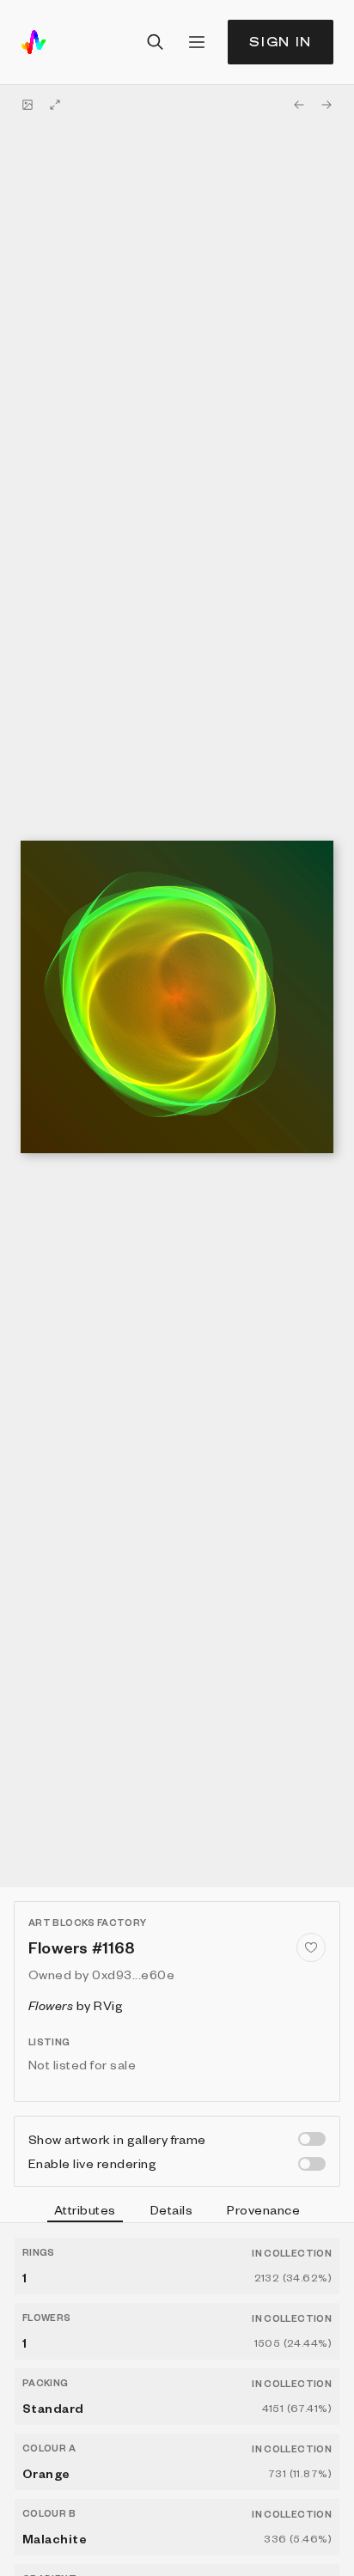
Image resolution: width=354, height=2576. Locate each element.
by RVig (76, 2005)
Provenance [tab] (263, 2209)
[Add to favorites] (311, 1947)
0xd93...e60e (133, 1974)
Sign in (281, 42)
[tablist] (177, 2212)
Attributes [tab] (85, 2209)
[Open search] (156, 42)
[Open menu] (197, 42)
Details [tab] (171, 2209)
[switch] (312, 2139)
